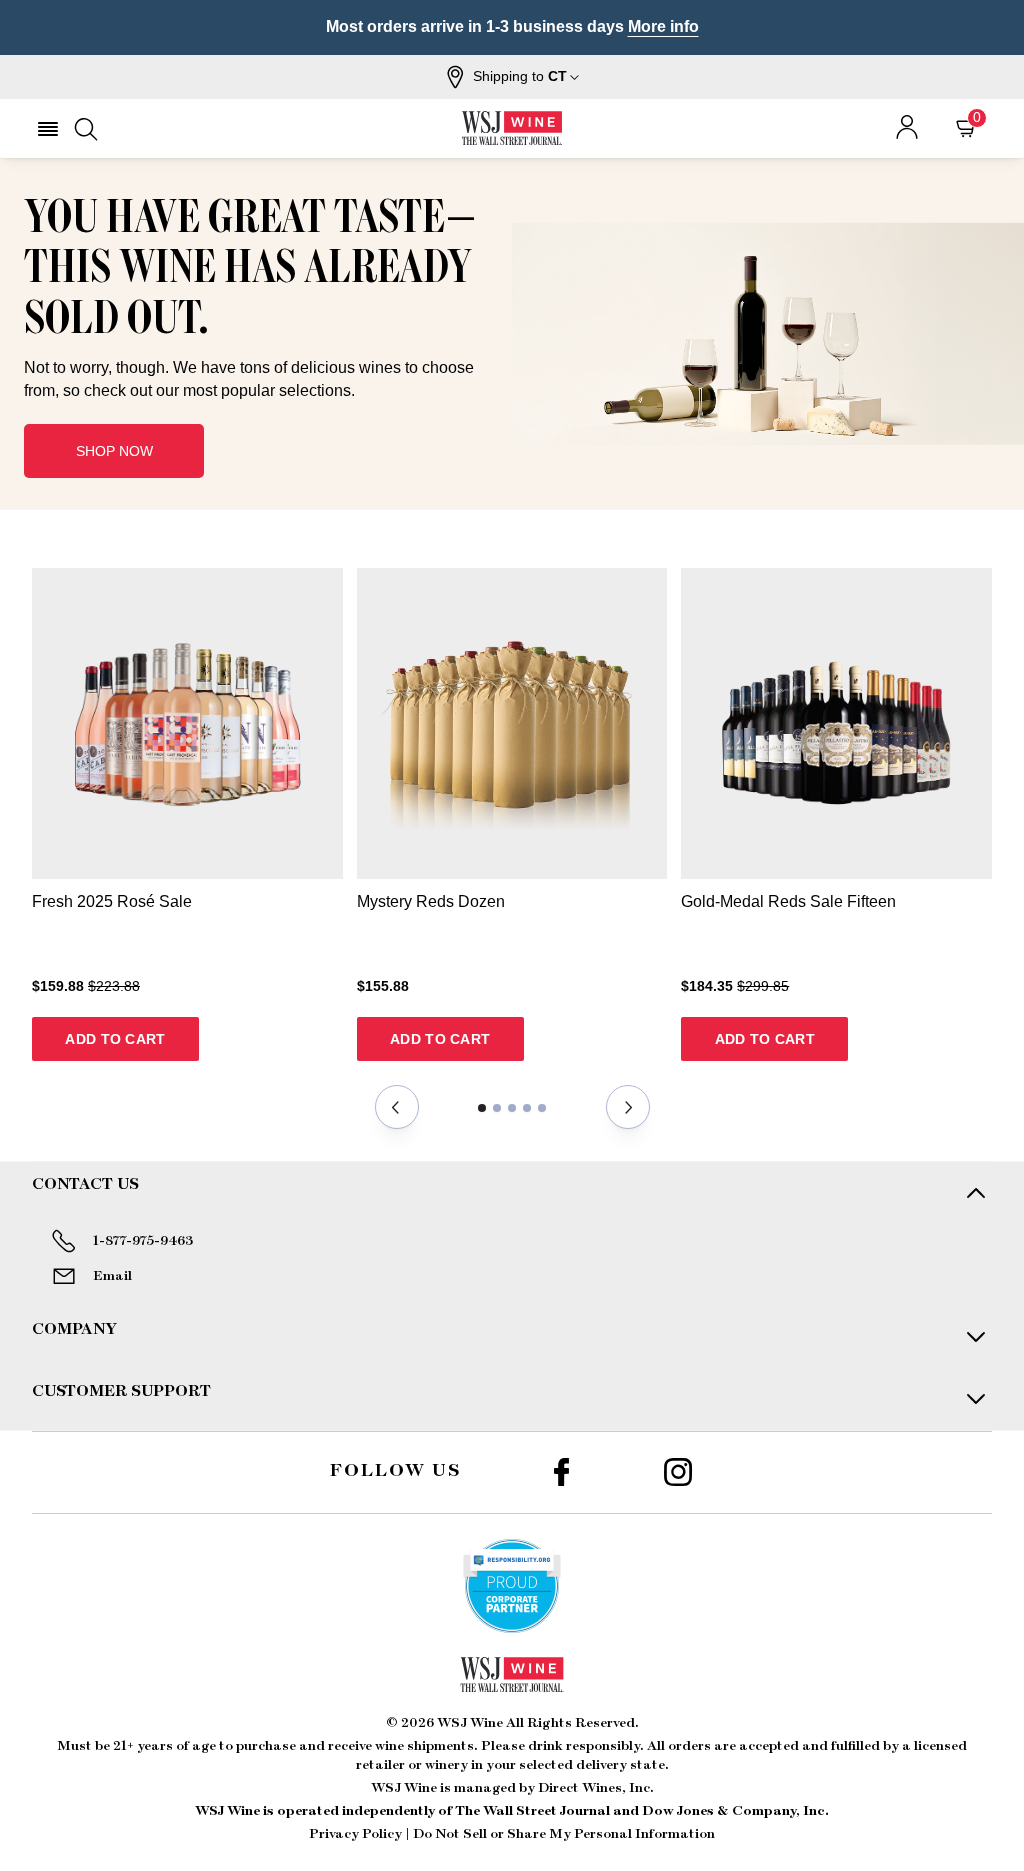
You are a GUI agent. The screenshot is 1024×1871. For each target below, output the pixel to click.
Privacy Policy (355, 1834)
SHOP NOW (114, 451)
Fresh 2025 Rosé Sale (112, 901)
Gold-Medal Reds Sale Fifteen (788, 901)
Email (112, 1276)
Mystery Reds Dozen (431, 901)
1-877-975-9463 (143, 1241)
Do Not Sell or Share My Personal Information (564, 1834)
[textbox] (252, 296)
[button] (512, 77)
